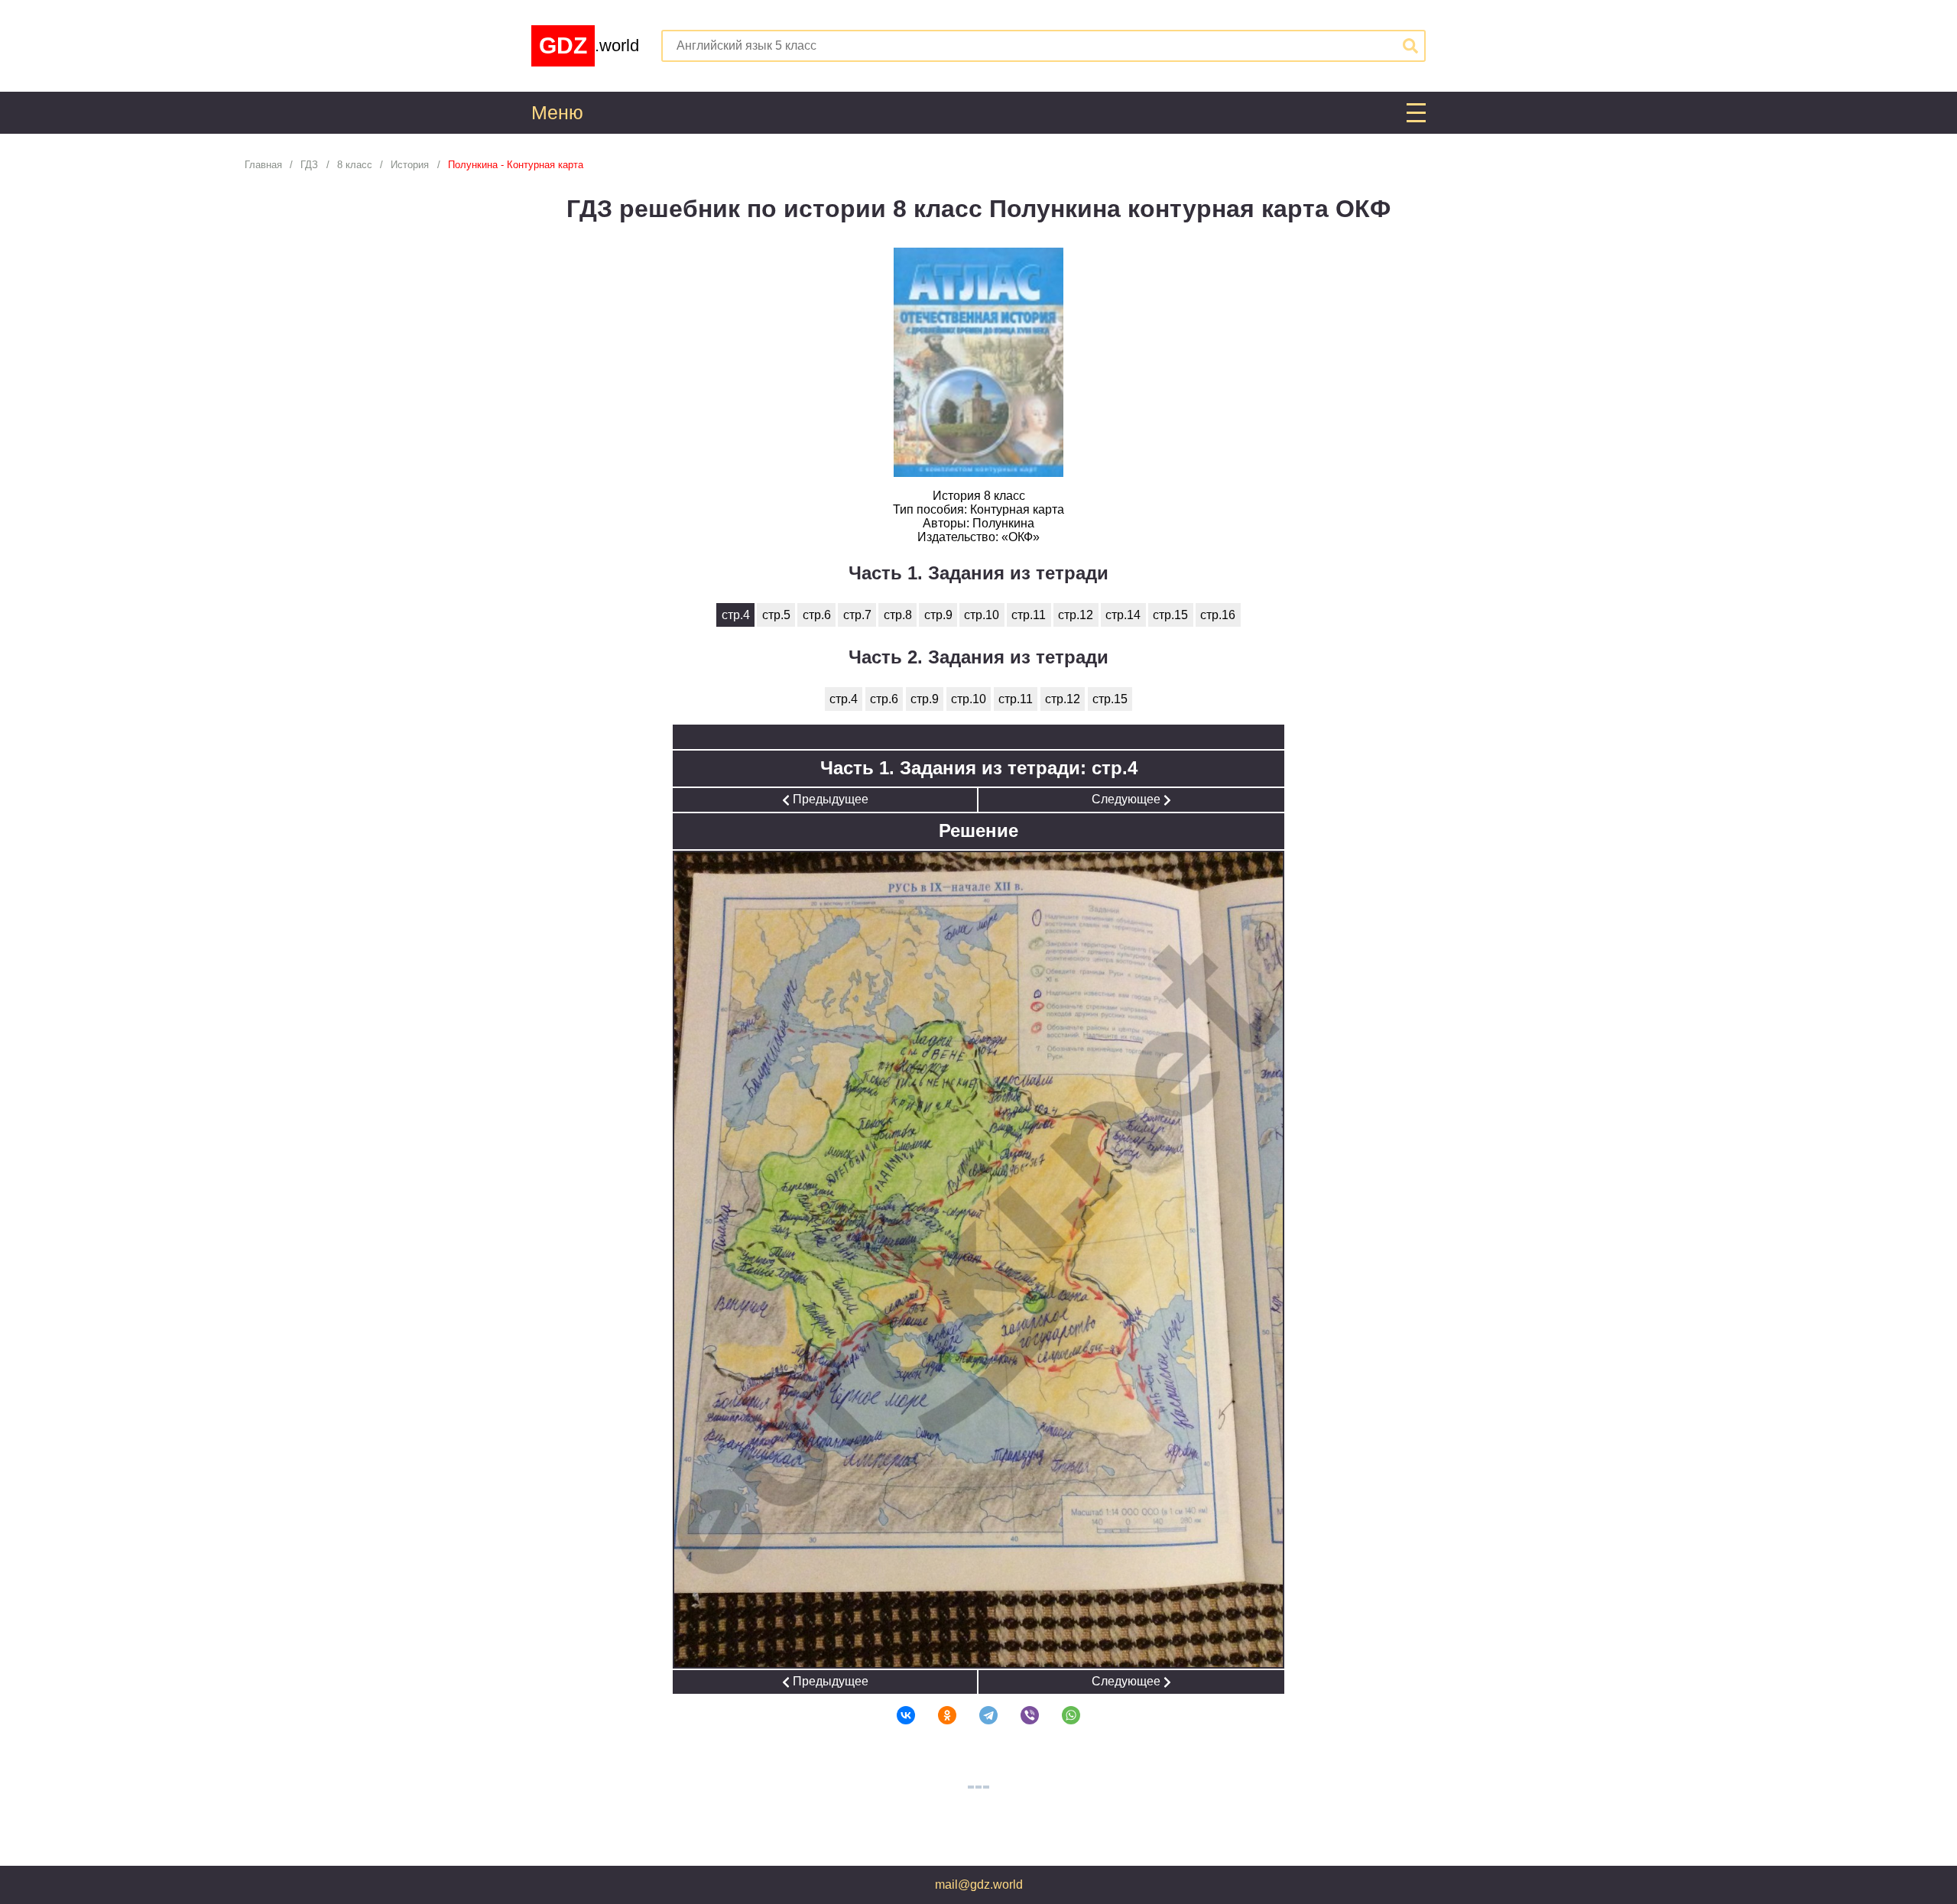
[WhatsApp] (1061, 1715)
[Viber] (1020, 1715)
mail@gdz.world (979, 1885)
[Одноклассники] (937, 1715)
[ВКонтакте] (896, 1715)
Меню (557, 113)
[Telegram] (978, 1715)
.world (589, 45)
